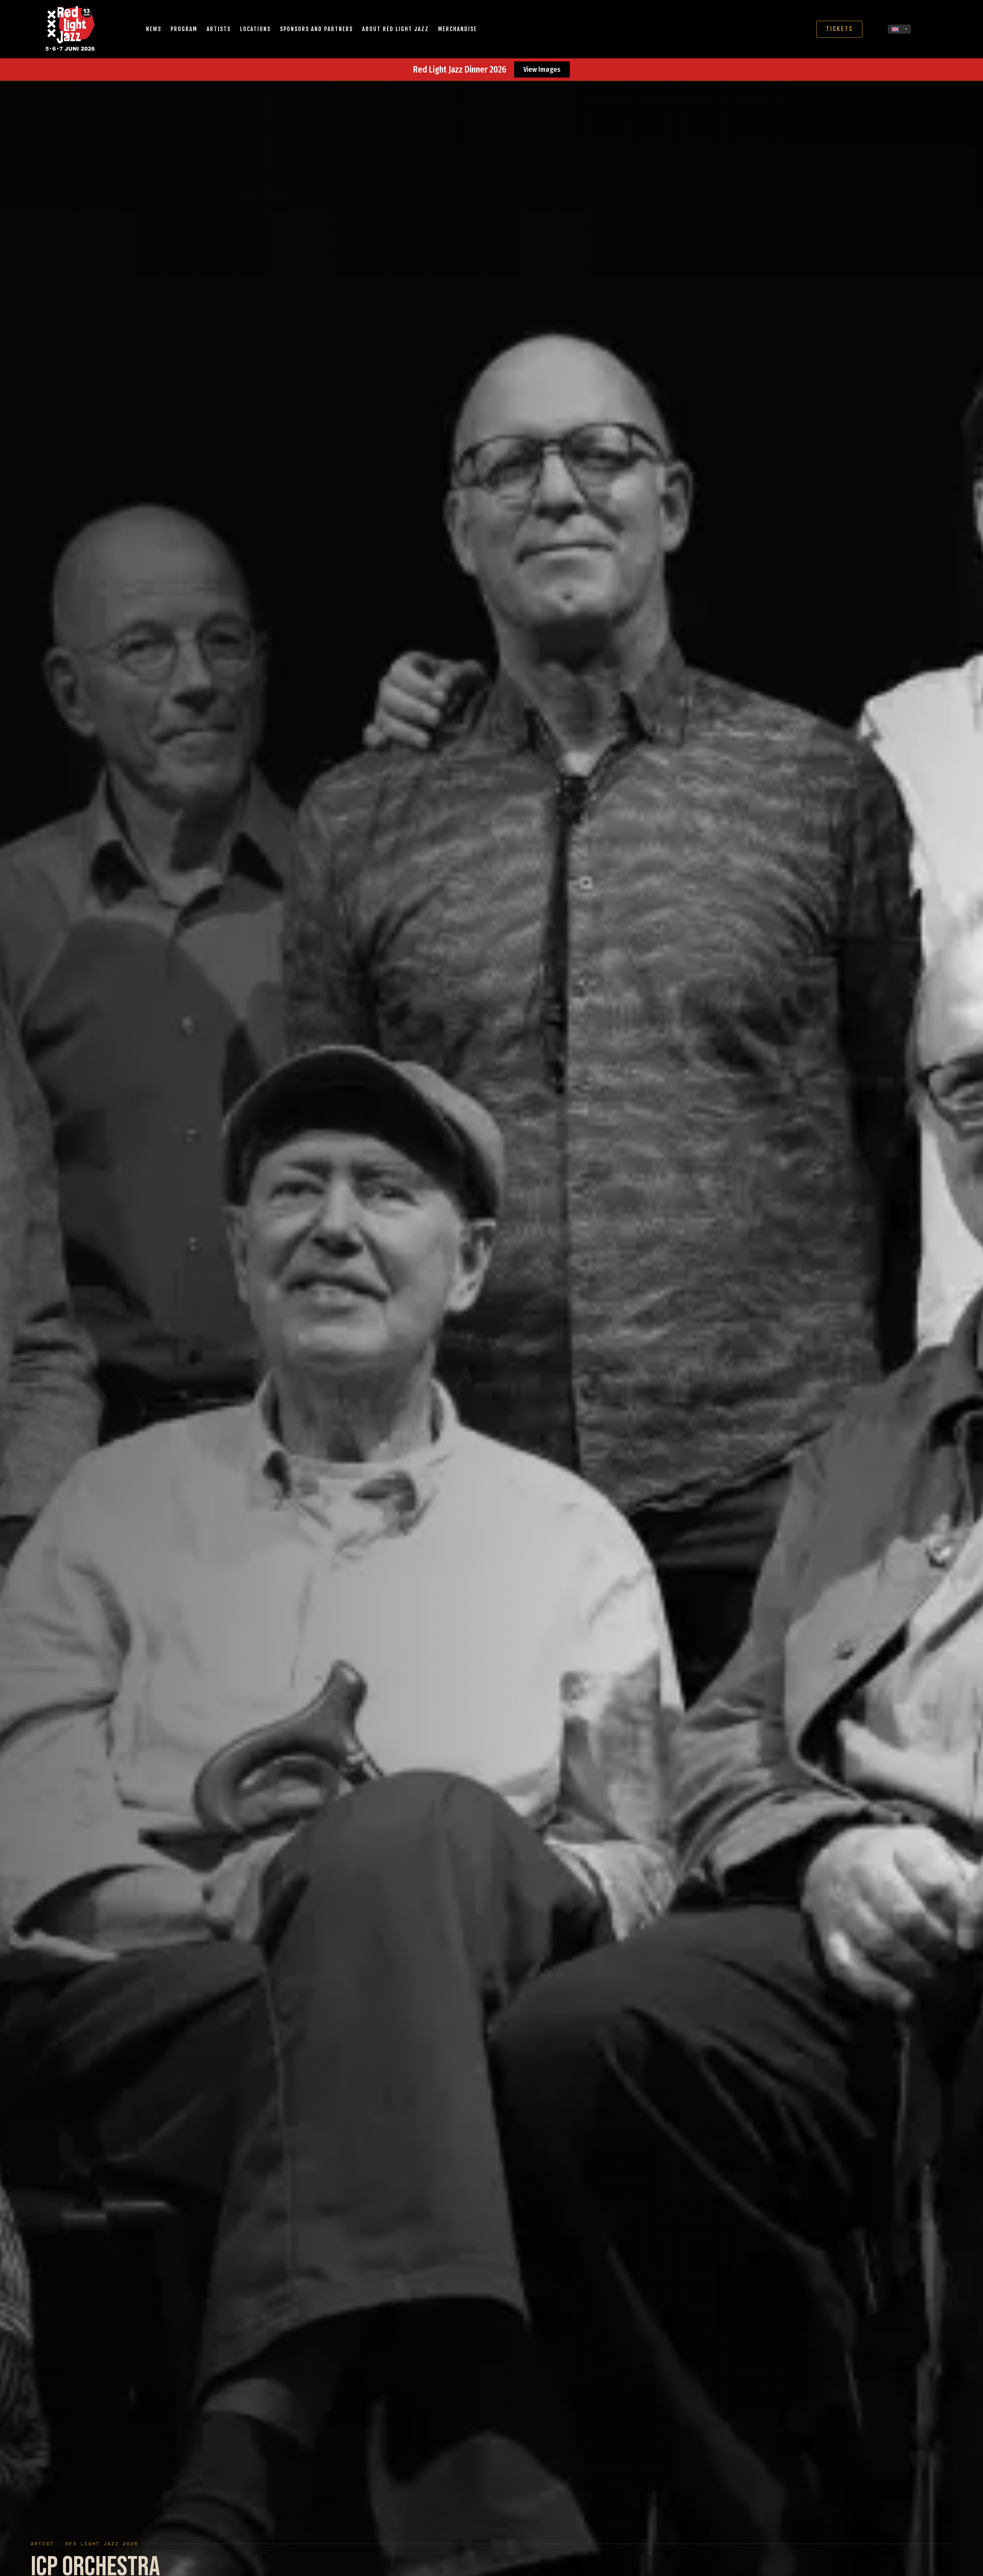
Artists (219, 29)
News (154, 29)
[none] (899, 29)
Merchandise (458, 29)
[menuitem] (899, 29)
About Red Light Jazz (396, 29)
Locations (255, 29)
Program (184, 29)
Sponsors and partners (316, 29)
